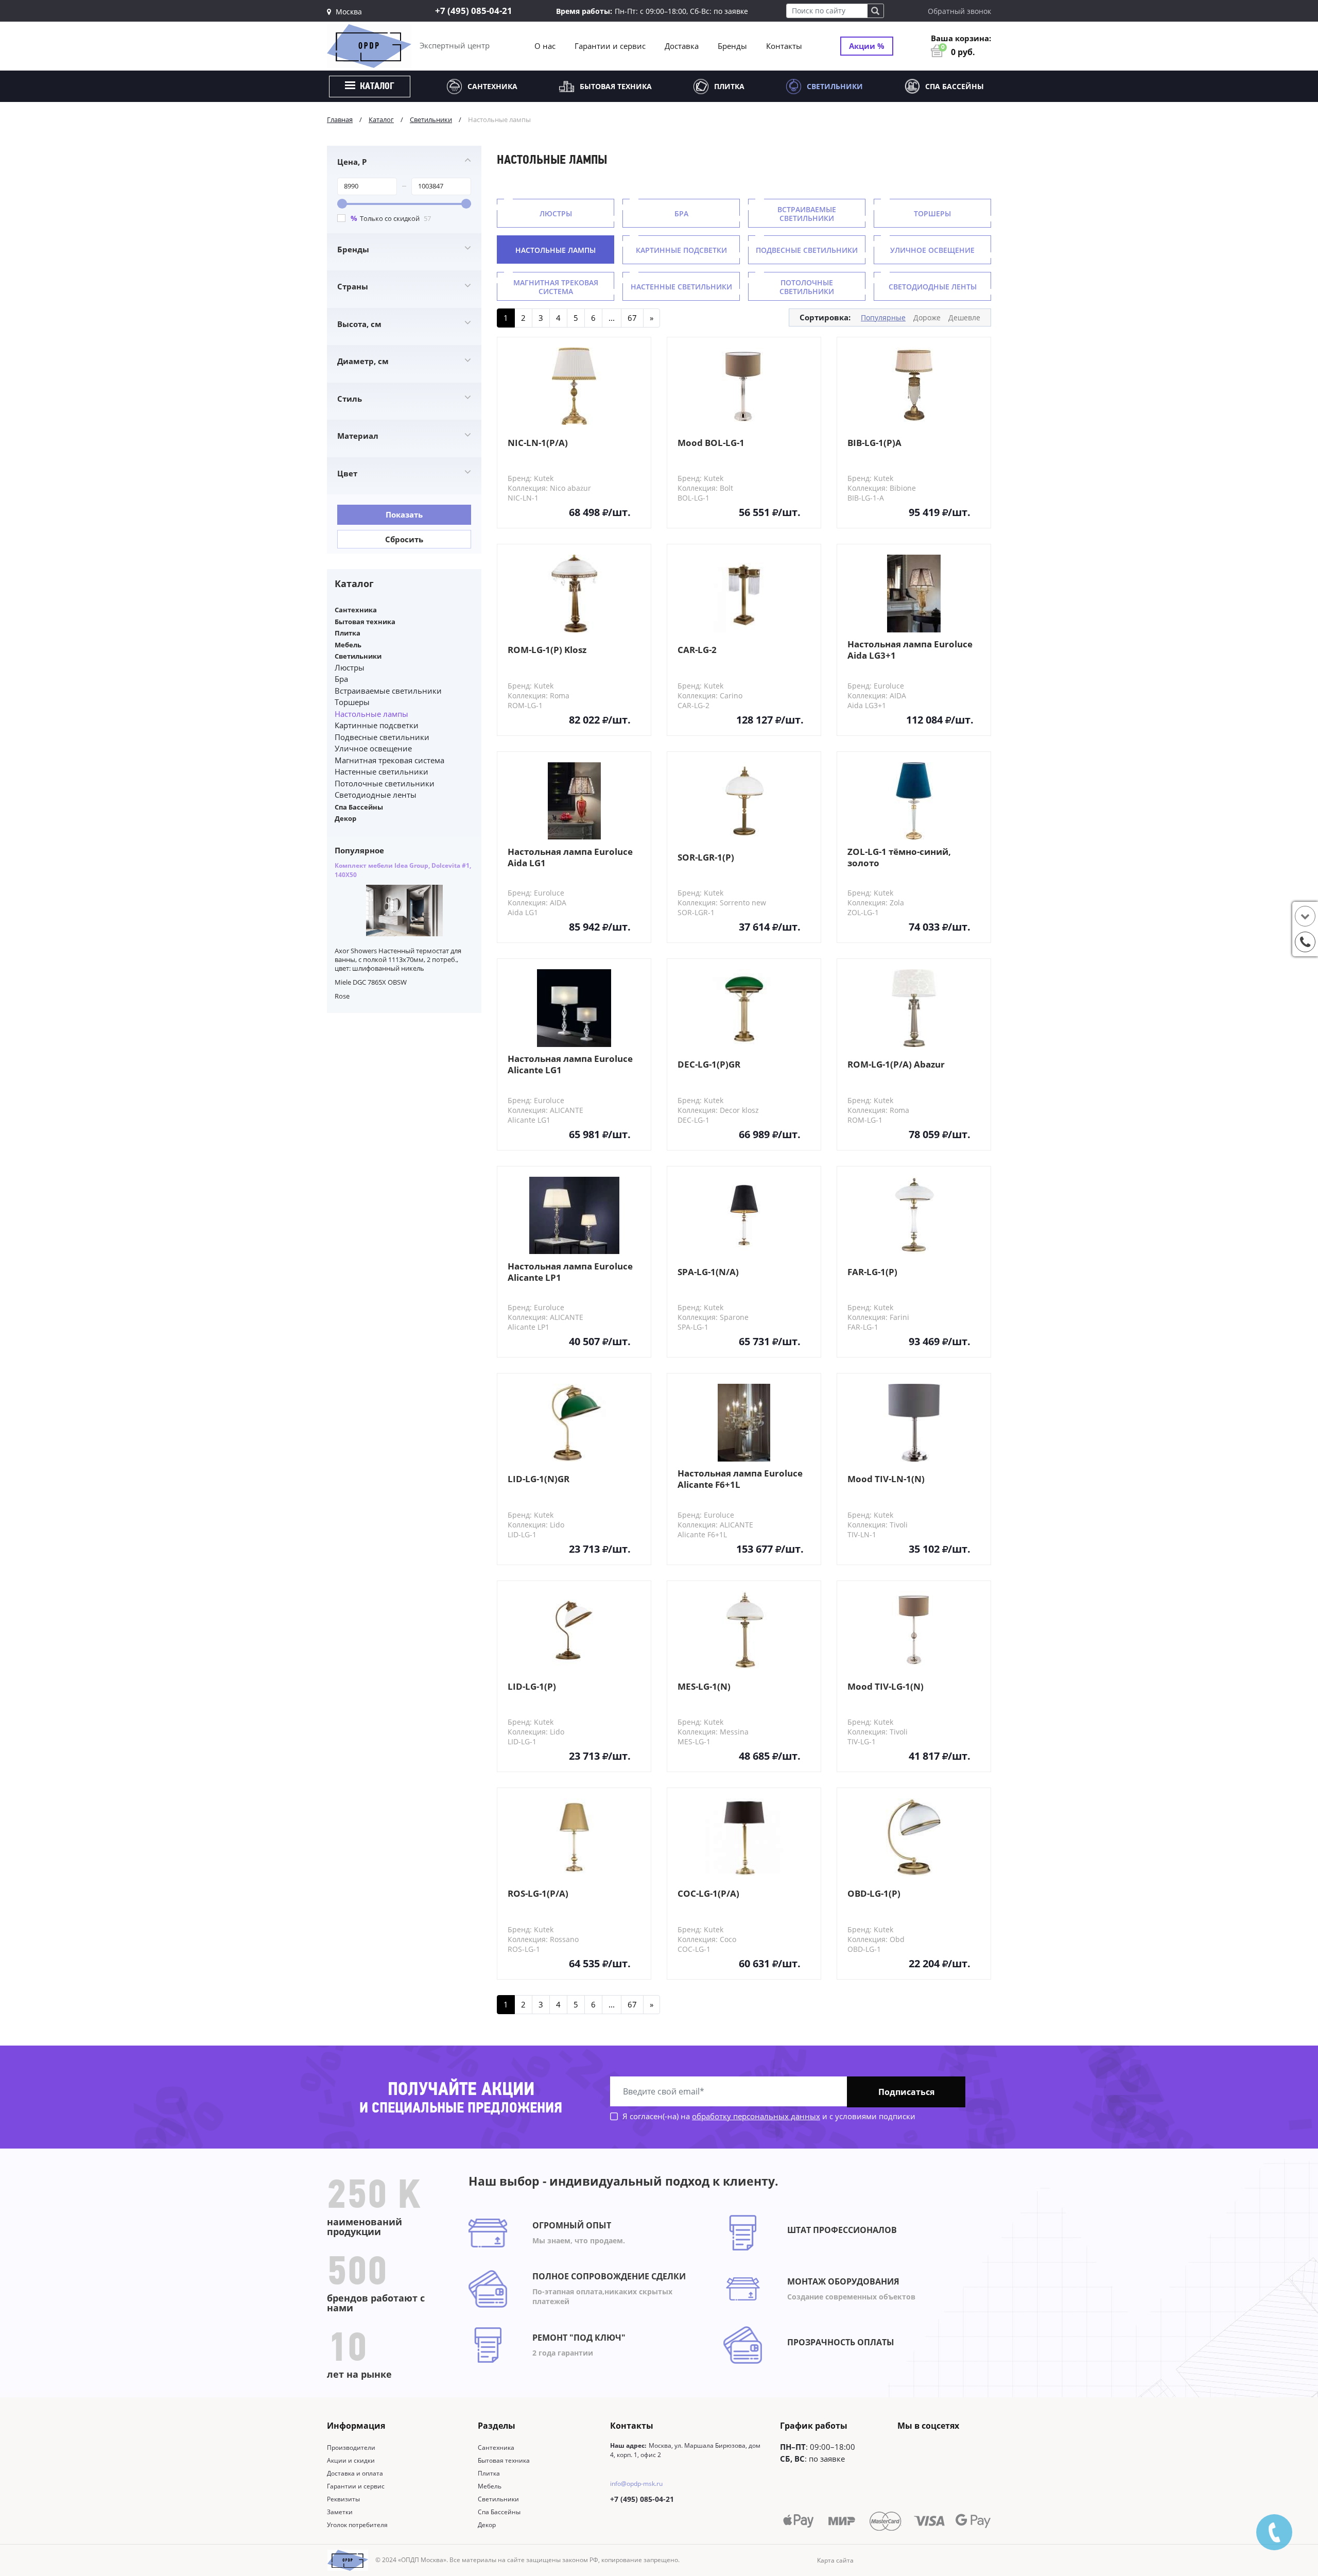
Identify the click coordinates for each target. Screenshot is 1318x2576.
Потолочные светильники (385, 783)
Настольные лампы (371, 714)
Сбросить (404, 539)
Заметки (340, 2512)
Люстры (350, 667)
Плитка (729, 86)
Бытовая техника (616, 86)
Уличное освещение (373, 748)
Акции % (867, 46)
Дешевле (964, 317)
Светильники (835, 86)
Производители (351, 2448)
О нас (545, 46)
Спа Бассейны (955, 86)
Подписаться (906, 2092)
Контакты (784, 46)
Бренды (732, 46)
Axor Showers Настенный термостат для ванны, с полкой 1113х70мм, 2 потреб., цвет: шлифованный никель (398, 960)
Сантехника (492, 86)
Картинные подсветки (377, 725)
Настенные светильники (381, 771)
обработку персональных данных (756, 2116)
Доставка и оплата (355, 2473)
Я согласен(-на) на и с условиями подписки (768, 2116)
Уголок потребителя (357, 2525)
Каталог (376, 87)
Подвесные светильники (382, 737)
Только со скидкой (391, 218)
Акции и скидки (351, 2460)
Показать (404, 514)
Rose (342, 996)
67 (632, 318)
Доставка (682, 46)
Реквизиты (343, 2499)
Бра (341, 679)
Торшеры (352, 702)
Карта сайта (835, 2560)
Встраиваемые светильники (388, 691)
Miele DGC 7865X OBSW (371, 982)
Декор (345, 818)
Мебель (348, 645)
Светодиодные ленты (376, 795)
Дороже (927, 317)
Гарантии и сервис (610, 46)
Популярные (883, 317)
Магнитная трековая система (389, 760)
